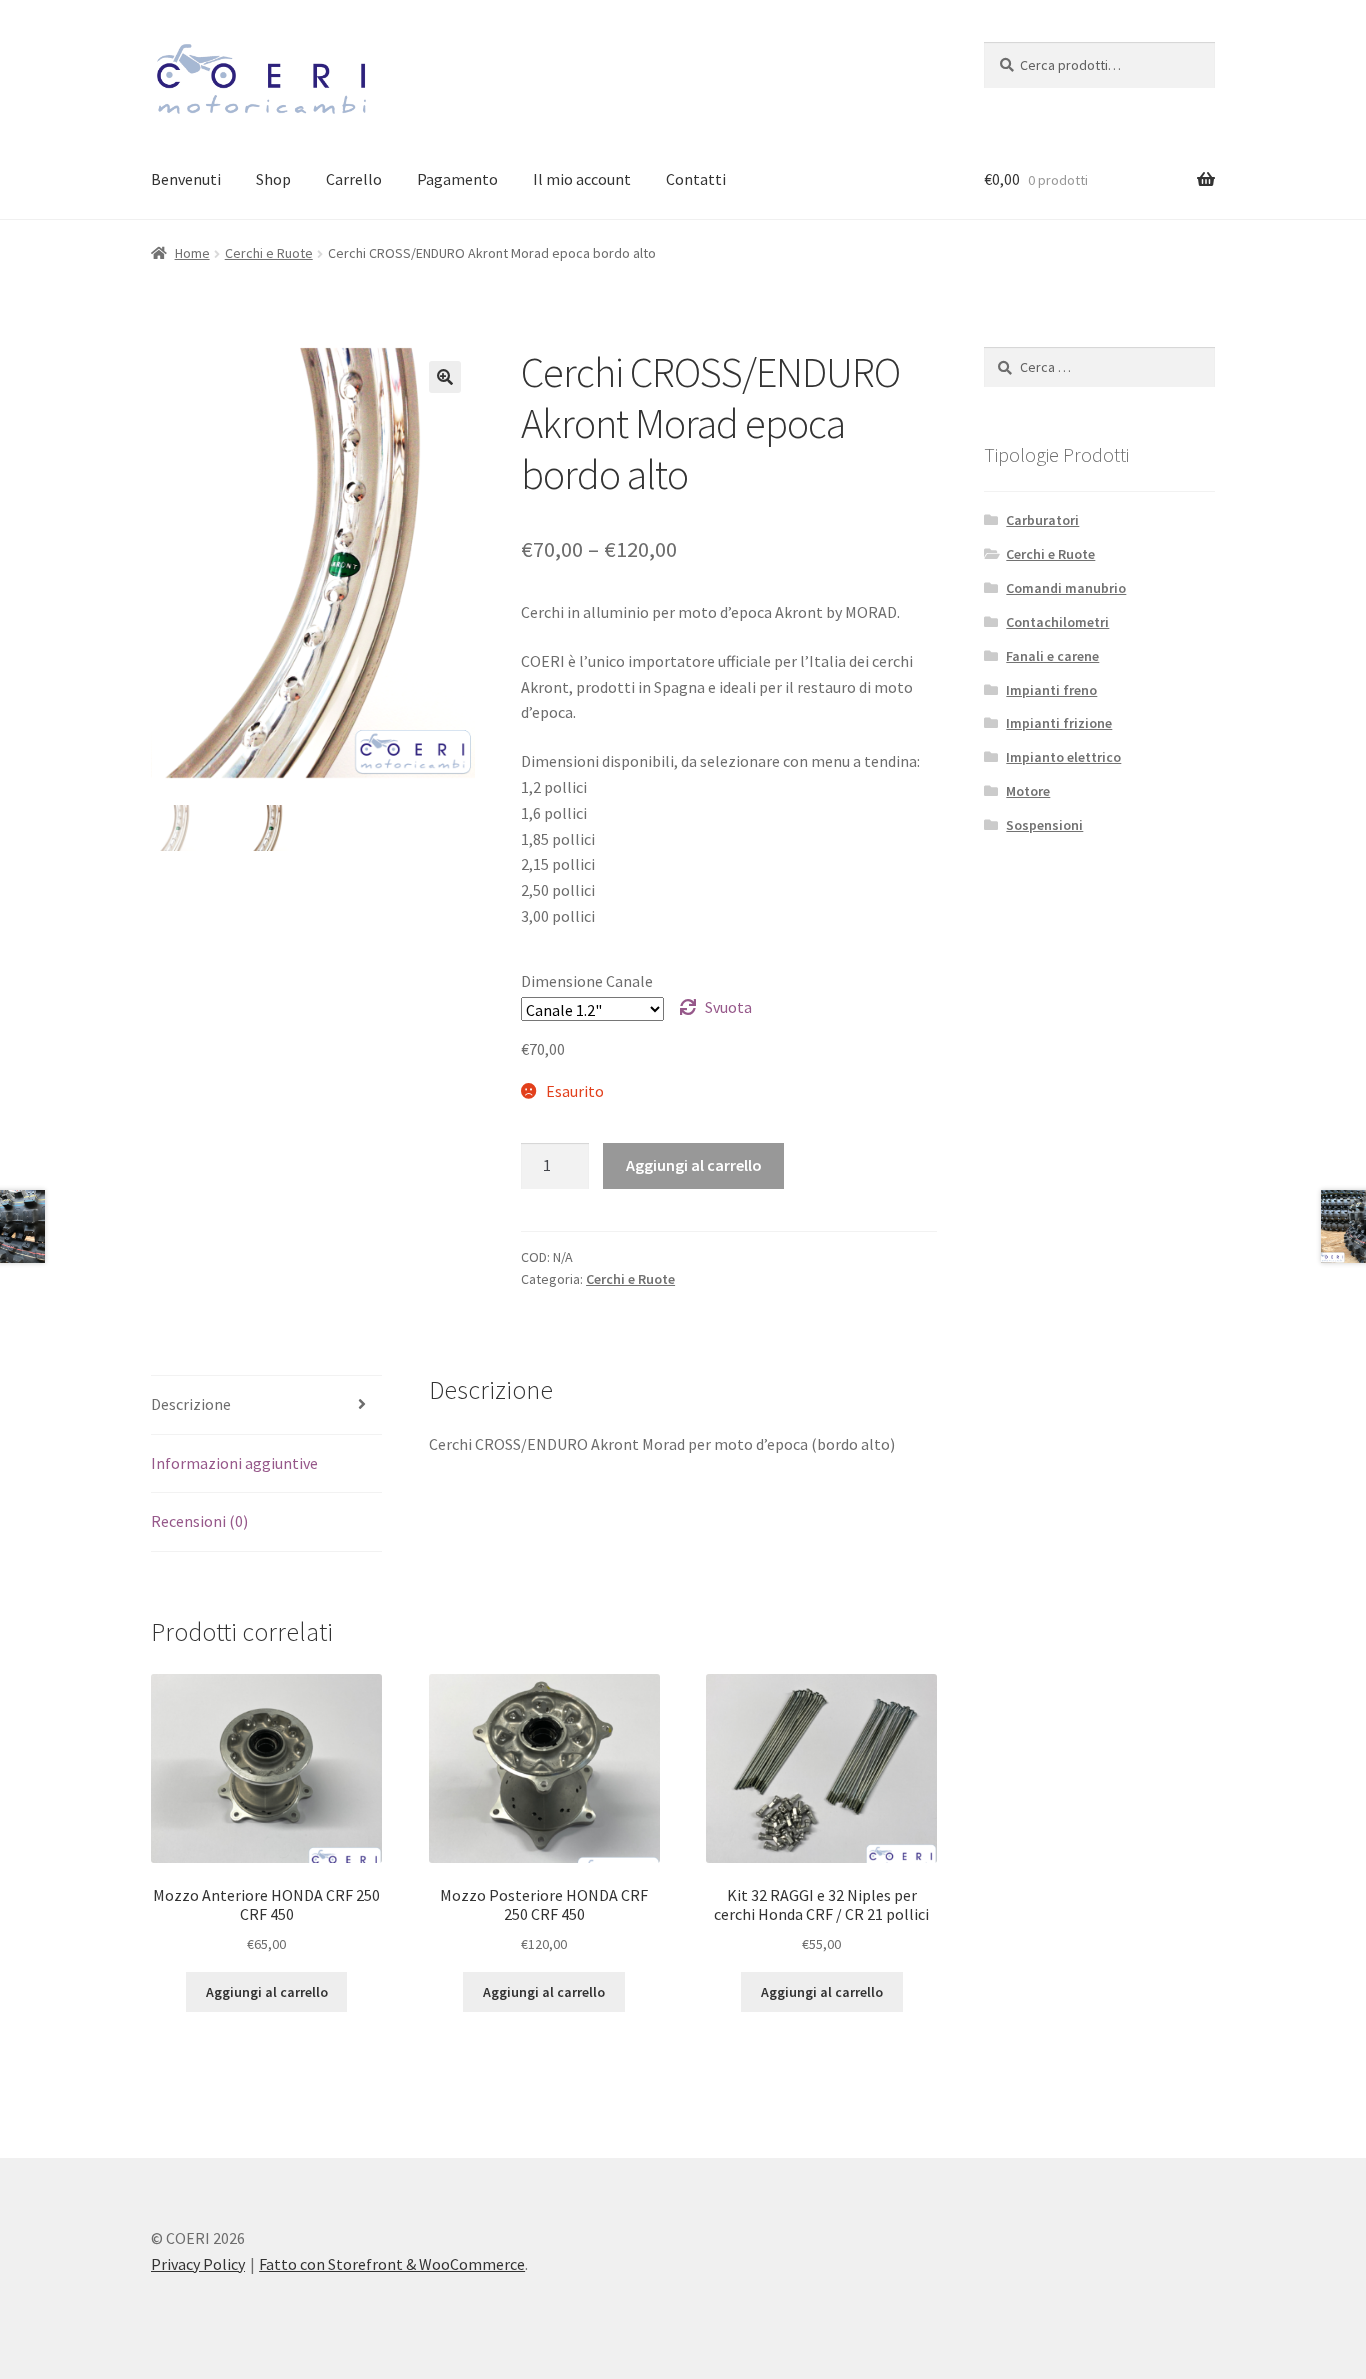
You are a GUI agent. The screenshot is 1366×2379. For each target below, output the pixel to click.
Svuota (728, 1007)
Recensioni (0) (199, 1521)
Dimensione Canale (587, 981)
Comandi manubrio (1066, 588)
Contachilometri (1057, 622)
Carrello (354, 179)
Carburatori (1042, 520)
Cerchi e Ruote (269, 253)
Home (192, 253)
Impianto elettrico (1063, 757)
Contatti (696, 179)
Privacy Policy (198, 2264)
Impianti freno (1051, 690)
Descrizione (191, 1404)
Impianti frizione (1059, 723)
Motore (1028, 791)
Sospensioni (1044, 825)
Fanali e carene (1052, 656)
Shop (273, 179)
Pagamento (457, 179)
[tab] (266, 1405)
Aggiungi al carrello (694, 1165)
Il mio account (582, 179)
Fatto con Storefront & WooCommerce (392, 2264)
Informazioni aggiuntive (234, 1463)
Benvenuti (186, 179)
